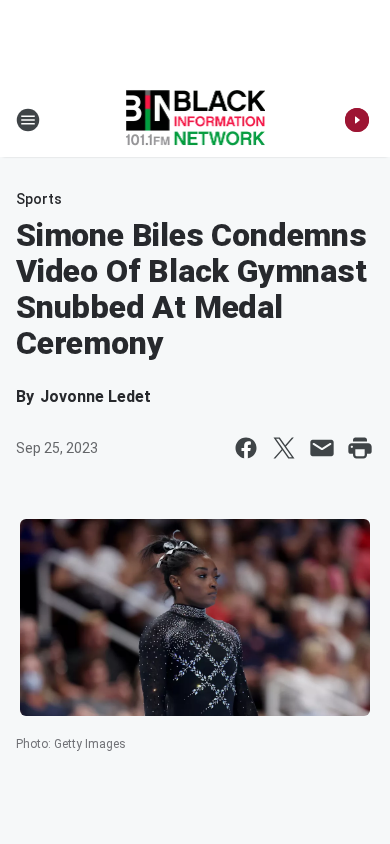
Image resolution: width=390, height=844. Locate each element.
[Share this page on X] (284, 448)
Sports (39, 199)
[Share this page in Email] (322, 448)
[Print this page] (360, 448)
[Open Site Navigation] (28, 120)
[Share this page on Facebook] (246, 448)
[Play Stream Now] (357, 120)
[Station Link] (195, 120)
